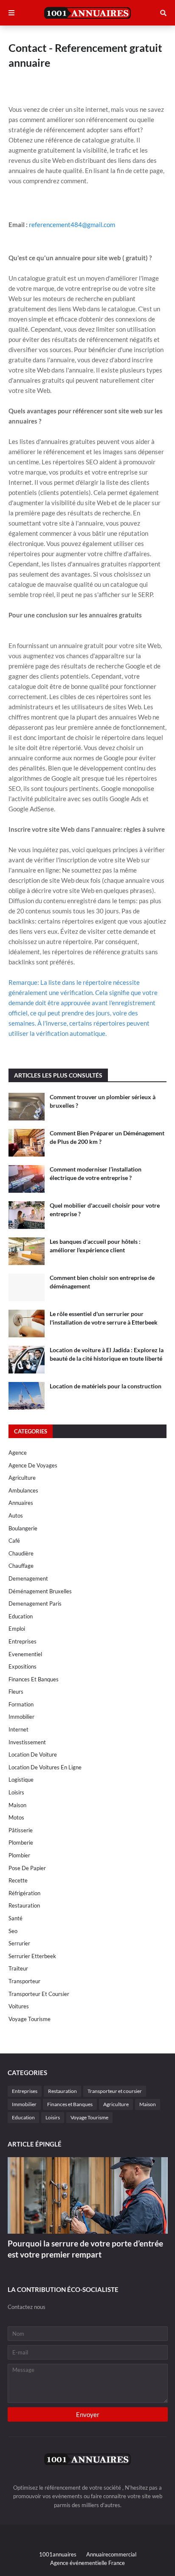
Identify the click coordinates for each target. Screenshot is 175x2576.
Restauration (24, 1905)
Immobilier (21, 1717)
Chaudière (21, 1553)
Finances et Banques (34, 1679)
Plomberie (21, 1842)
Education (21, 1616)
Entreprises (23, 1641)
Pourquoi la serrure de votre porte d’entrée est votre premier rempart (85, 2249)
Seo (13, 1931)
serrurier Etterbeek (32, 1956)
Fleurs (16, 1692)
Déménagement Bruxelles (40, 1591)
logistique (21, 1780)
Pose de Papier (27, 1868)
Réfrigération (24, 1893)
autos (16, 1515)
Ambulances (23, 1490)
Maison (17, 1805)
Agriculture (22, 1478)
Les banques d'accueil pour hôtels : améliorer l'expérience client (95, 1246)
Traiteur (18, 1968)
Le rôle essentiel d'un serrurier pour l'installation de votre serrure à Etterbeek (104, 1318)
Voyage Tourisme (30, 2019)
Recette (18, 1880)
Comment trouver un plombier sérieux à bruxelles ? (103, 1101)
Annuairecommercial (111, 2554)
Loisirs (16, 1792)
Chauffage (21, 1566)
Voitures (19, 2006)
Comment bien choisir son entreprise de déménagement (102, 1282)
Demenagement (28, 1578)
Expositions (23, 1666)
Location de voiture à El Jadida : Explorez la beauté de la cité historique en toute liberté (107, 1354)
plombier (19, 1855)
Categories (31, 1431)
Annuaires (21, 1503)
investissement (27, 1742)
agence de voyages (33, 1465)
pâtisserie (21, 1830)
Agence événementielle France (87, 2563)
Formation (21, 1704)
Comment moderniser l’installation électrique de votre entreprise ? (96, 1173)
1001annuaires (58, 2554)
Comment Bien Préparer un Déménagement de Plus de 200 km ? (107, 1137)
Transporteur (24, 1981)
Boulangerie (23, 1528)
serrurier (19, 1943)
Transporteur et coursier (39, 1994)
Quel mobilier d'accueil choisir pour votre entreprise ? (105, 1210)
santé (16, 1918)
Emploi (17, 1629)
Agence (18, 1453)
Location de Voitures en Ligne (45, 1767)
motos (16, 1817)
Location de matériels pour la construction (106, 1386)
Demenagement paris (35, 1604)
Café (14, 1541)
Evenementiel (25, 1654)
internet (18, 1729)
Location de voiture (33, 1754)
